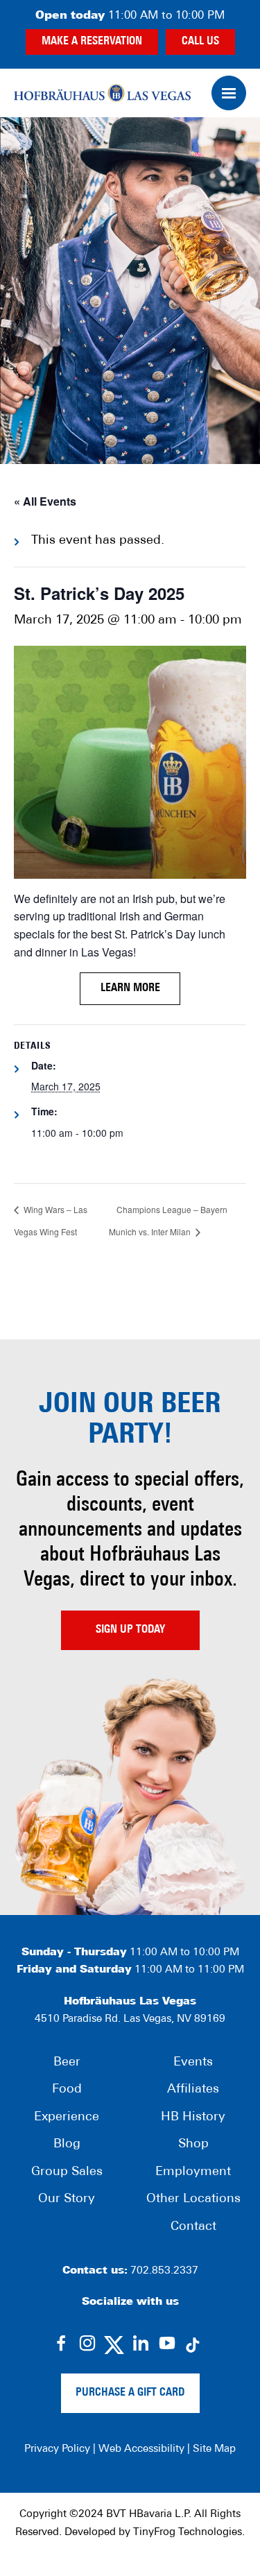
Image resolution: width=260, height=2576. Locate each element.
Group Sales (67, 2172)
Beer (67, 2063)
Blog (67, 2145)
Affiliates (193, 2090)
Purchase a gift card (130, 2393)
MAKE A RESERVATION (92, 42)
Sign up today (130, 1630)
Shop (193, 2145)
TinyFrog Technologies (188, 2533)
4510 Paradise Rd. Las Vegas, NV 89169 (130, 2019)
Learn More (130, 988)
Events (193, 2063)
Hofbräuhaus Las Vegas (102, 93)
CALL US (200, 42)
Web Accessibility (141, 2449)
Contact (193, 2227)
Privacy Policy (57, 2449)
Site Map (214, 2449)
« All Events (45, 501)
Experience (67, 2118)
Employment (193, 2172)
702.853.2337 (164, 2271)
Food (67, 2090)
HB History (193, 2118)
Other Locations (193, 2199)
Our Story (67, 2199)
